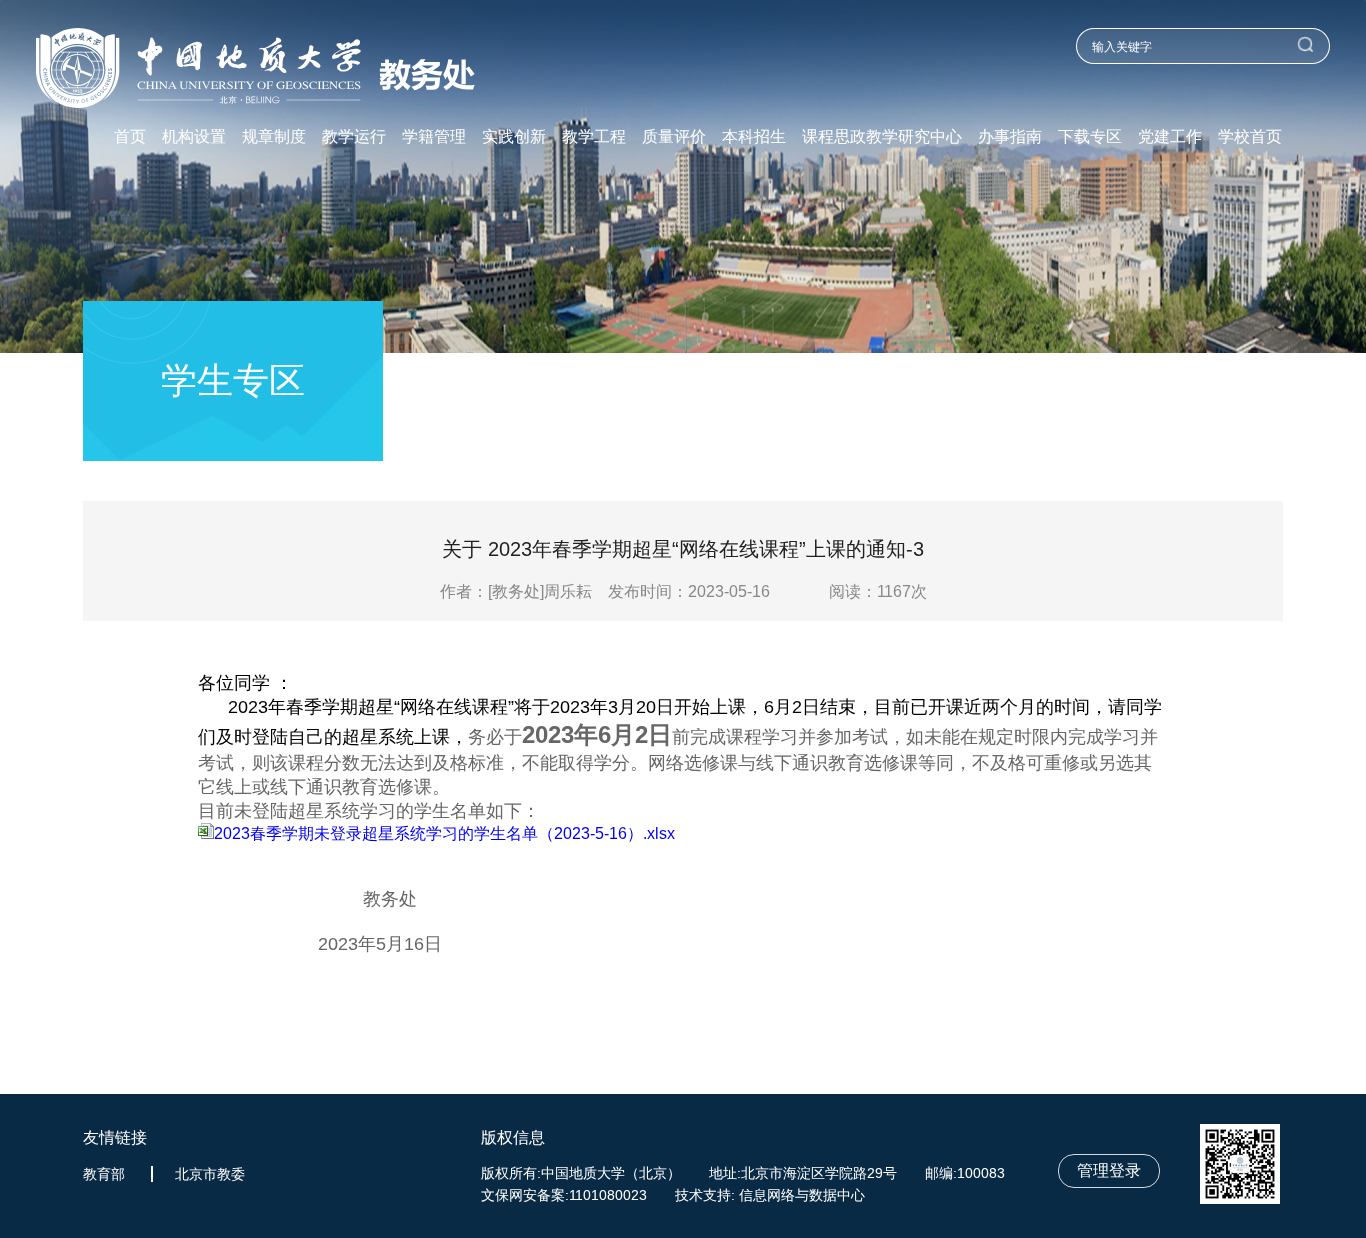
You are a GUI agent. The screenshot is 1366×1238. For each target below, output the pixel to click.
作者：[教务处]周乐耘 (522, 591)
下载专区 (1090, 137)
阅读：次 (878, 591)
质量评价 (674, 137)
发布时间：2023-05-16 (689, 591)
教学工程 (594, 137)
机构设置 (194, 137)
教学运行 (354, 137)
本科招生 (754, 137)
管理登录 (1109, 1170)
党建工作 (1170, 137)
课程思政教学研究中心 (882, 137)
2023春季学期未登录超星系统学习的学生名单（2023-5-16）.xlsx (444, 833)
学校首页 (1250, 137)
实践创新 (514, 137)
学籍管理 (434, 137)
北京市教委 (210, 1174)
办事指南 (1010, 137)
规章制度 (274, 137)
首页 (130, 137)
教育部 (104, 1174)
